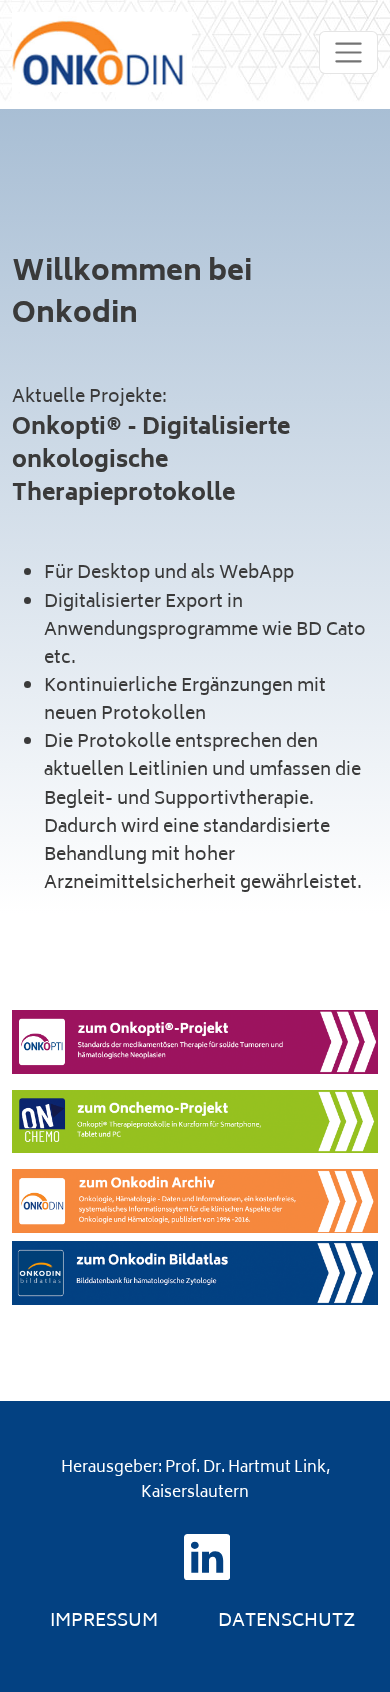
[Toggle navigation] (348, 52)
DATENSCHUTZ (287, 1622)
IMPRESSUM (104, 1622)
